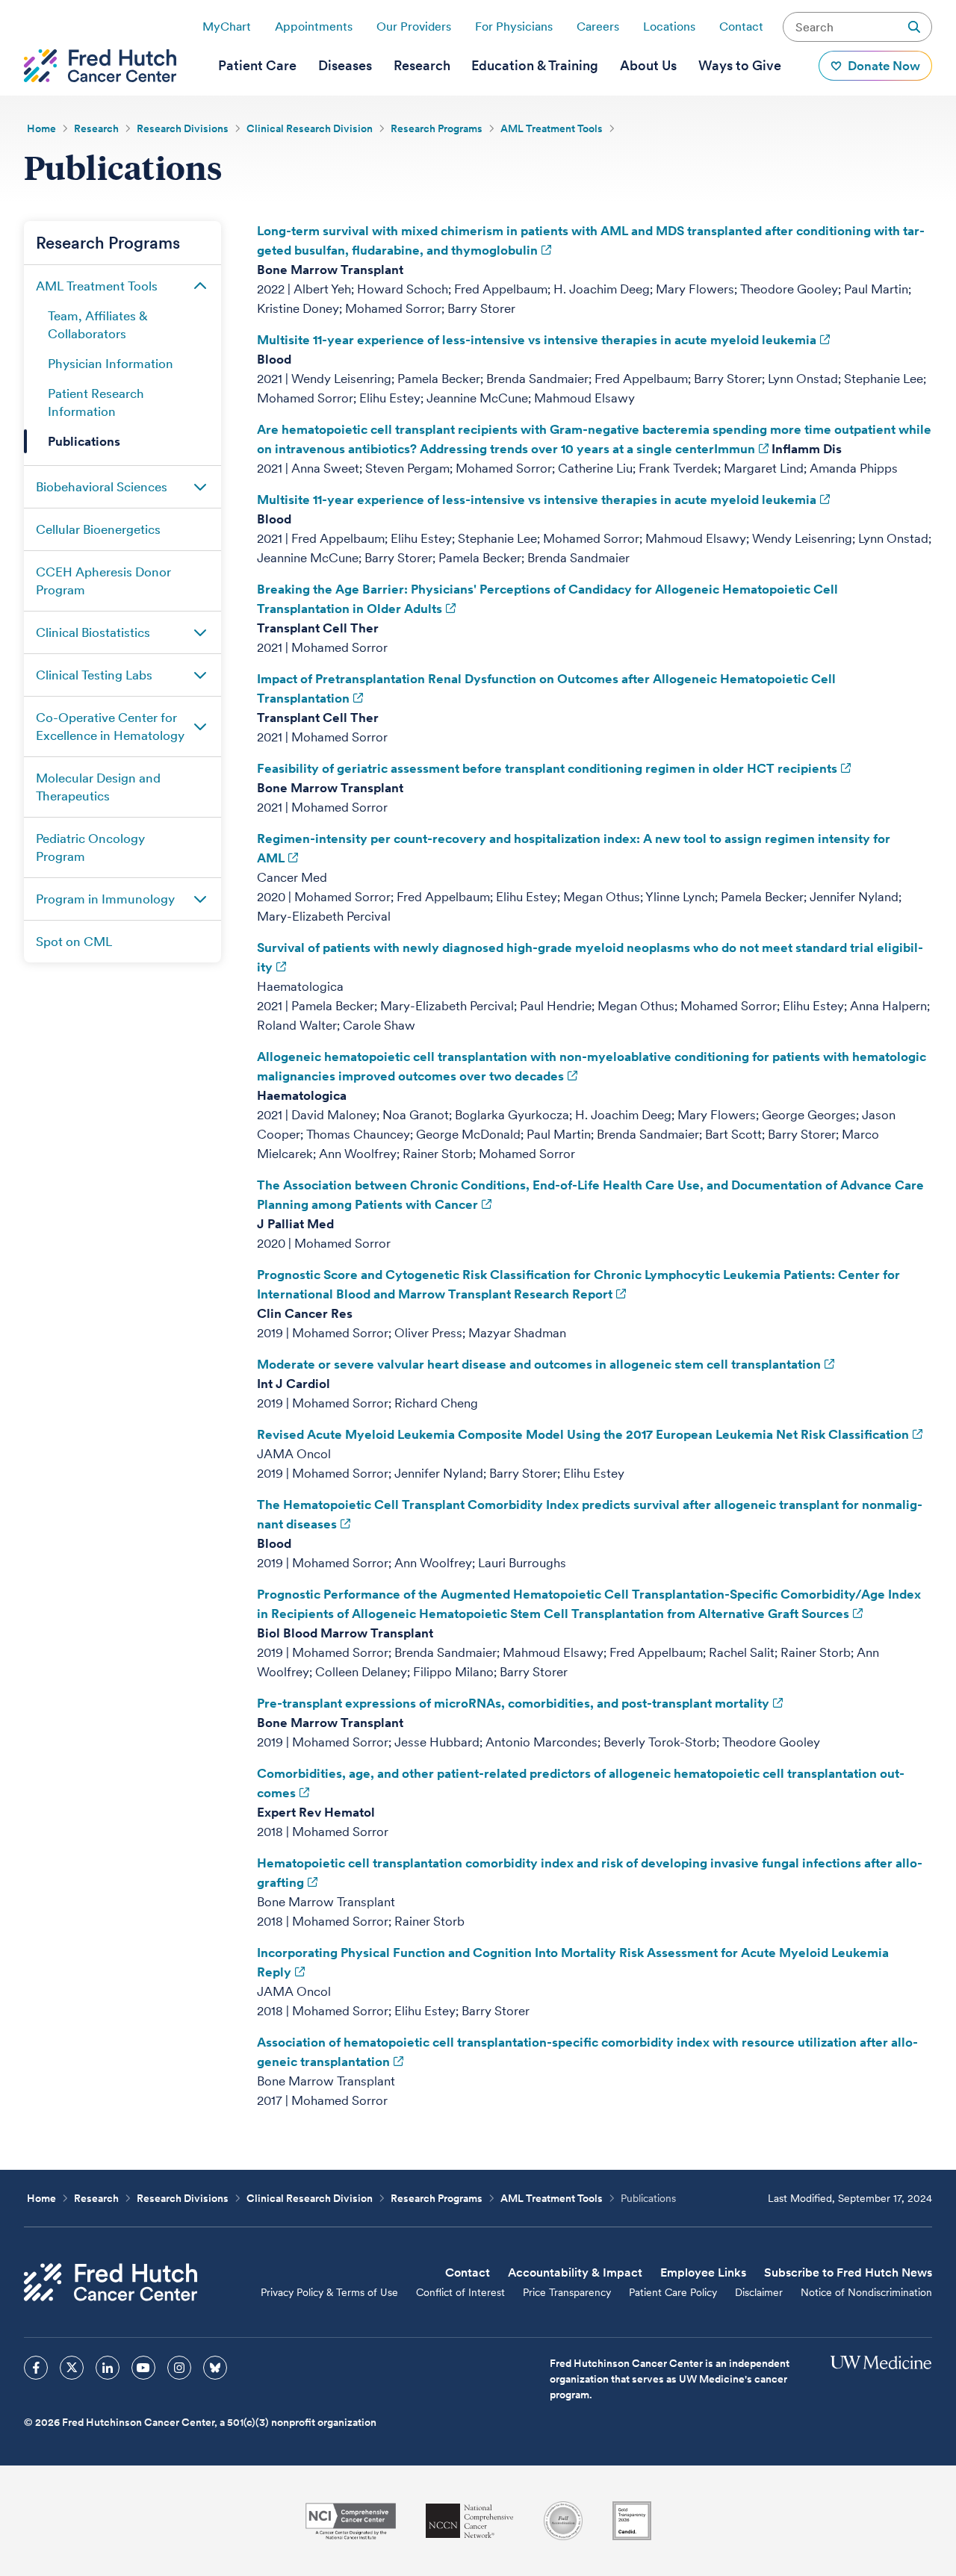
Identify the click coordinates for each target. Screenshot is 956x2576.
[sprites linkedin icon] (108, 2368)
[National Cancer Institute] (351, 2521)
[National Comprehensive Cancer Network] (470, 2521)
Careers (598, 27)
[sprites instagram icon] (179, 2368)
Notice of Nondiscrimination (866, 2292)
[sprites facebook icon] (36, 2368)
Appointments (314, 27)
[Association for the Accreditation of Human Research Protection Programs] (563, 2521)
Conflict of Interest (460, 2292)
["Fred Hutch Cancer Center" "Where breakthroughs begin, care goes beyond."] (100, 66)
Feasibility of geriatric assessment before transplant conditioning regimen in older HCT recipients (547, 768)
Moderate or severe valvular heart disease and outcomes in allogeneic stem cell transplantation (539, 1364)
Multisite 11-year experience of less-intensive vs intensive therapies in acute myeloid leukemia (537, 340)
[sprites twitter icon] (72, 2368)
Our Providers (414, 27)
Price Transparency (567, 2292)
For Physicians (514, 27)
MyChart (227, 27)
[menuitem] (257, 66)
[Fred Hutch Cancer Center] (111, 2282)
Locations (669, 27)
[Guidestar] (632, 2521)
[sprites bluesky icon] (215, 2368)
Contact (741, 27)
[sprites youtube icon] (143, 2368)
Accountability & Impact (575, 2272)
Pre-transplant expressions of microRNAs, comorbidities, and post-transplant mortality (513, 1703)
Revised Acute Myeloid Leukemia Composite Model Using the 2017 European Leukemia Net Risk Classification (583, 1434)
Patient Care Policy (673, 2292)
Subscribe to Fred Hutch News (848, 2272)
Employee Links (703, 2272)
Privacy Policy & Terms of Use (329, 2292)
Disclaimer (759, 2292)
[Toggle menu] (200, 286)
